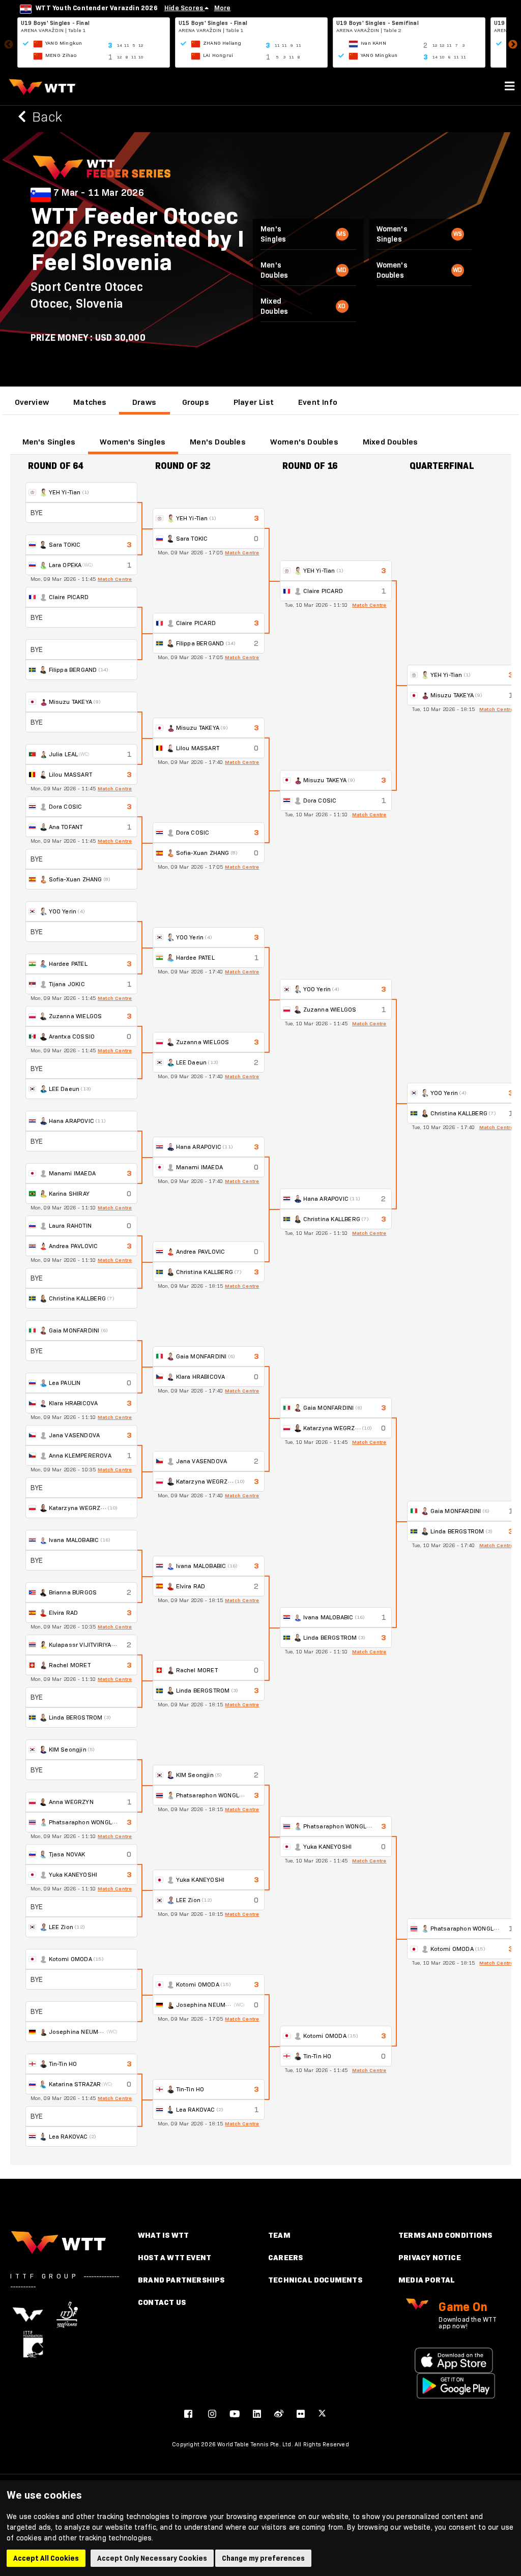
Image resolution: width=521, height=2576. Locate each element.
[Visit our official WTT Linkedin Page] (257, 2414)
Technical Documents (315, 2280)
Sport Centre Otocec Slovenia (87, 295)
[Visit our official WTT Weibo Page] (279, 2414)
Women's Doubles (304, 442)
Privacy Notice (430, 2257)
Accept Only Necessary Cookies (152, 2558)
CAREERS (285, 2257)
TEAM (279, 2235)
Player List (254, 402)
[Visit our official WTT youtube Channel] (235, 2414)
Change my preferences (263, 2558)
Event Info (318, 402)
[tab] (32, 402)
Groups (196, 402)
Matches (90, 402)
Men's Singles (49, 442)
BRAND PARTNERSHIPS (181, 2280)
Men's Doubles (218, 442)
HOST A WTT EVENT (175, 2257)
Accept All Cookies (46, 2558)
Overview (32, 402)
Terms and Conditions (445, 2235)
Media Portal (427, 2280)
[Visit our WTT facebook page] (188, 2414)
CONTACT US (162, 2302)
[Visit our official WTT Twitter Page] (322, 2414)
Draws (144, 402)
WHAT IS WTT (163, 2235)
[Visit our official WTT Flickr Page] (301, 2414)
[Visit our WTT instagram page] (212, 2414)
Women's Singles (133, 442)
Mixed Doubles (390, 442)
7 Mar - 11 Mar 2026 (99, 193)
